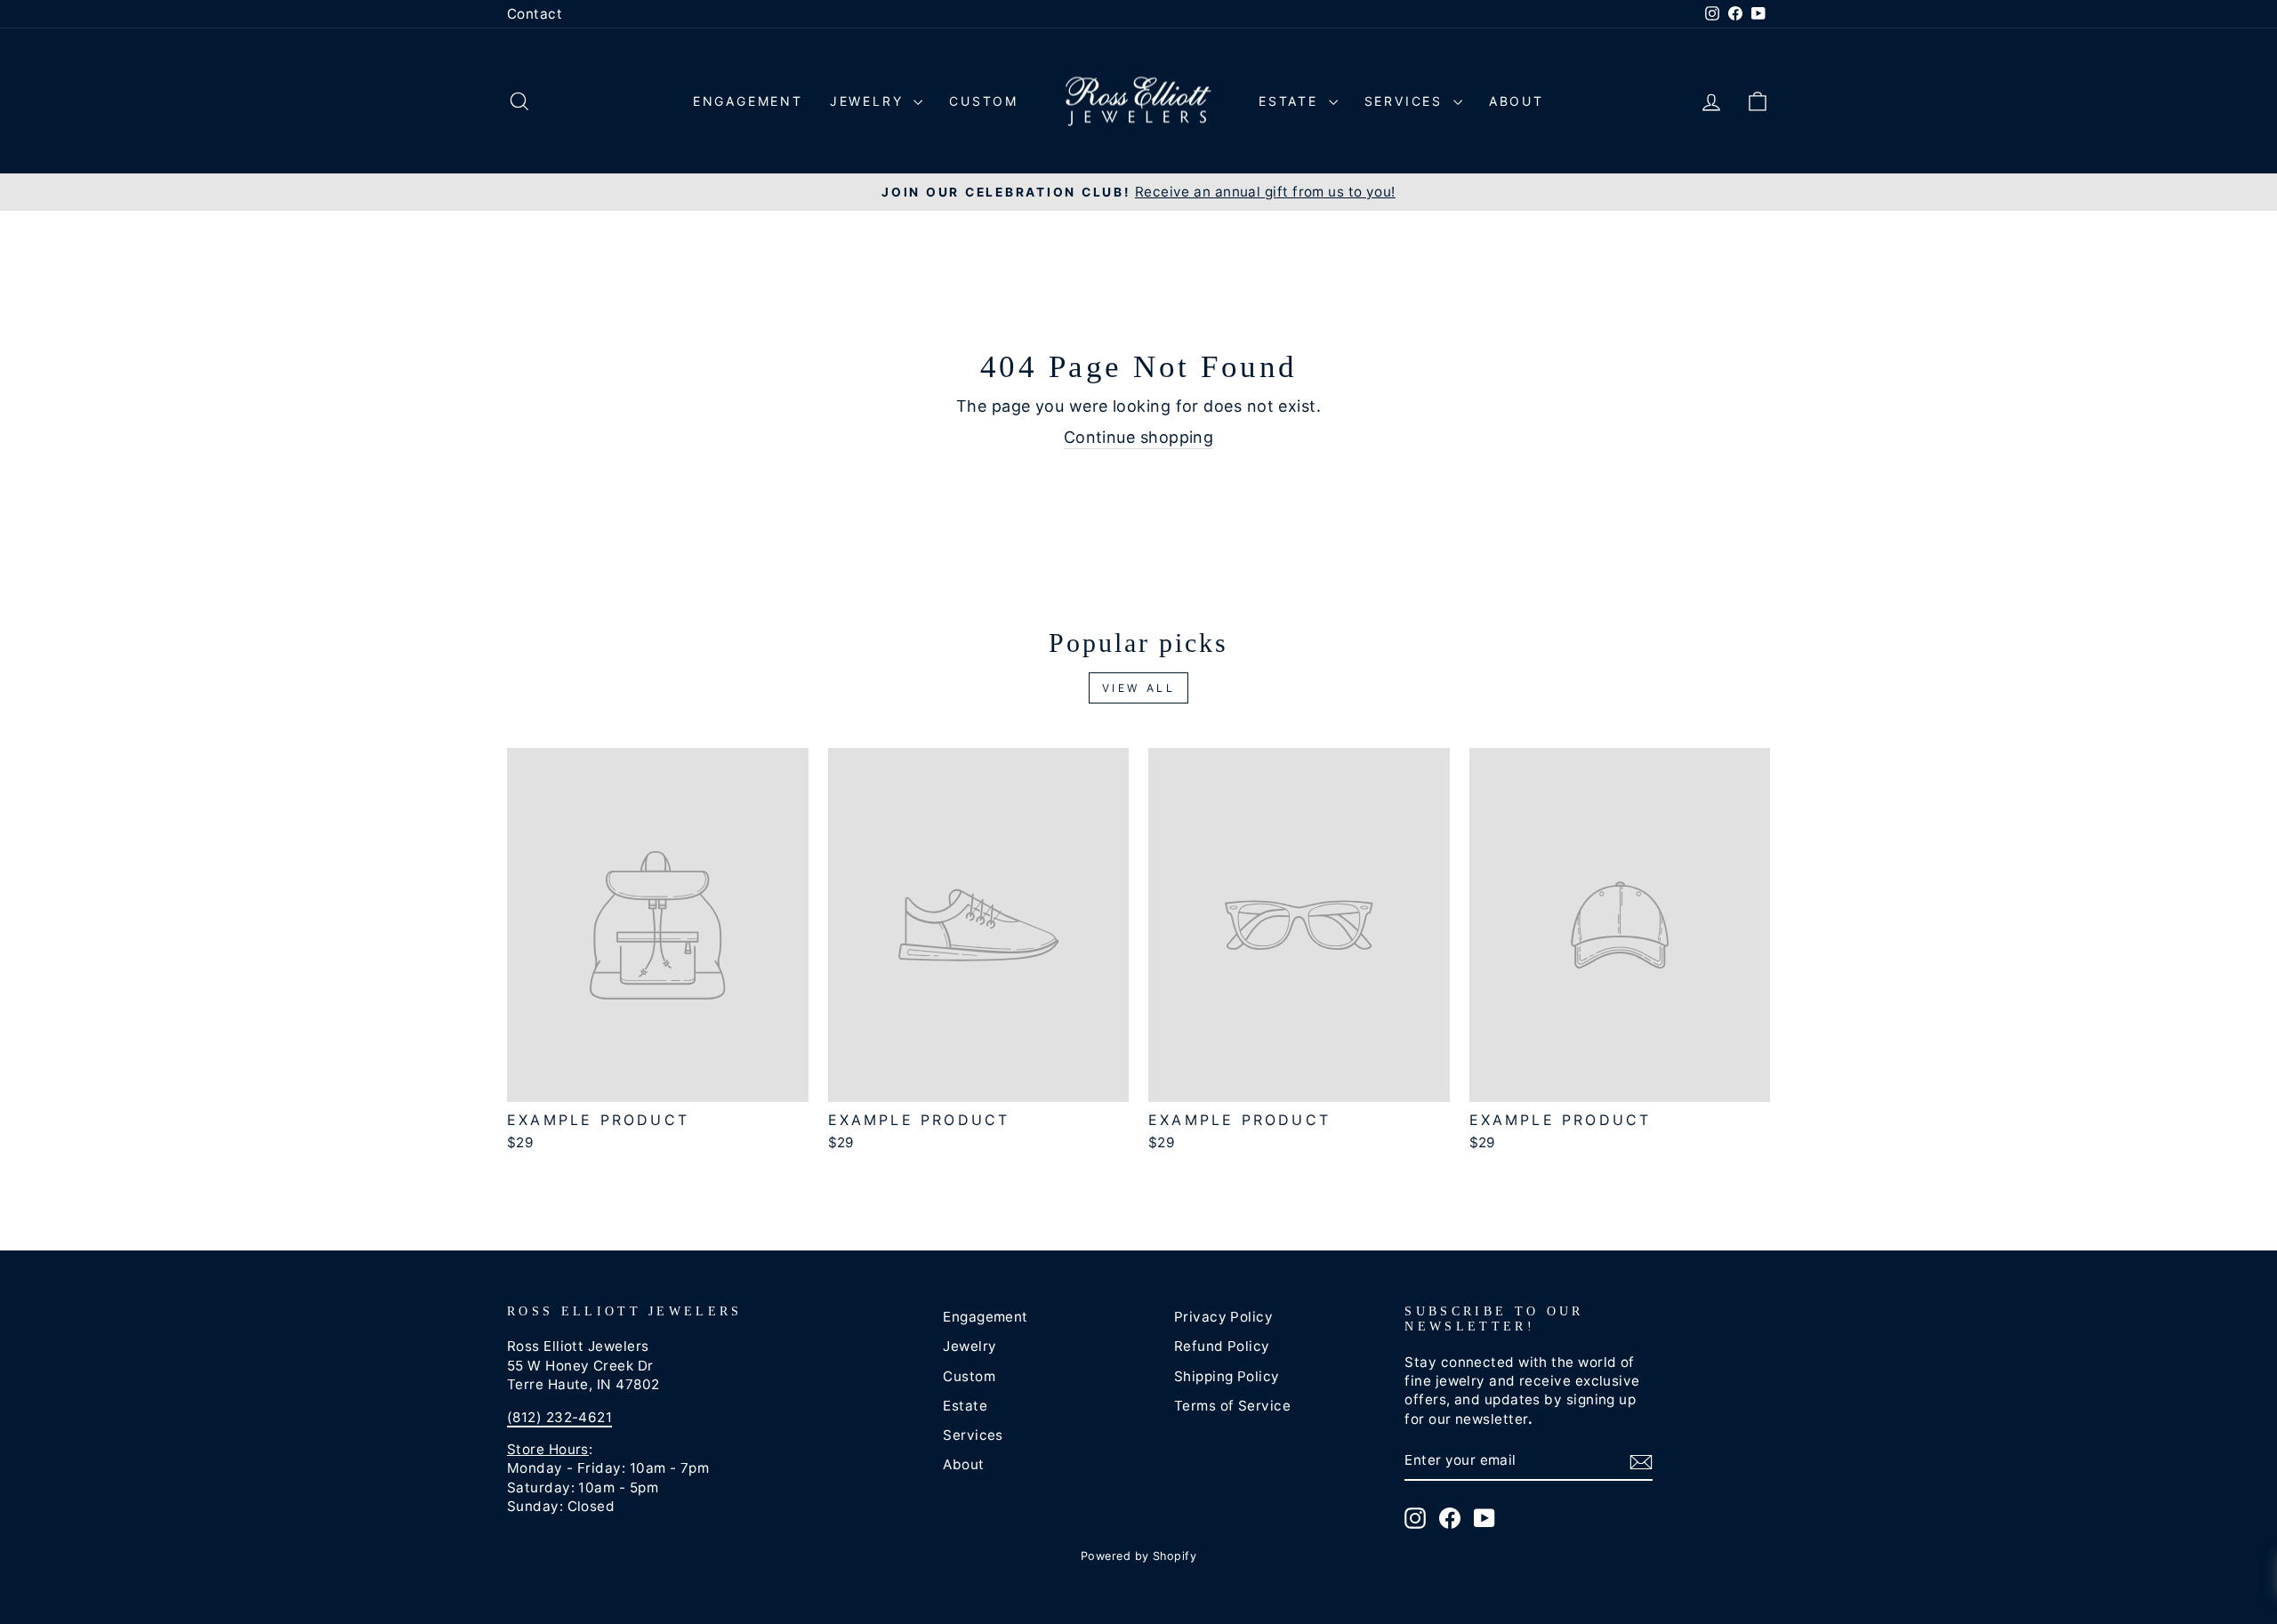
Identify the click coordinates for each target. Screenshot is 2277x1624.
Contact (535, 14)
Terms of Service (1232, 1406)
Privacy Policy (1223, 1317)
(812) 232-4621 (559, 1417)
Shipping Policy (1227, 1376)
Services (1407, 101)
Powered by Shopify (1138, 1556)
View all (1139, 688)
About (1517, 101)
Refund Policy (1222, 1346)
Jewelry (869, 101)
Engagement (748, 101)
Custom (984, 101)
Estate (1291, 101)
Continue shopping (1139, 437)
